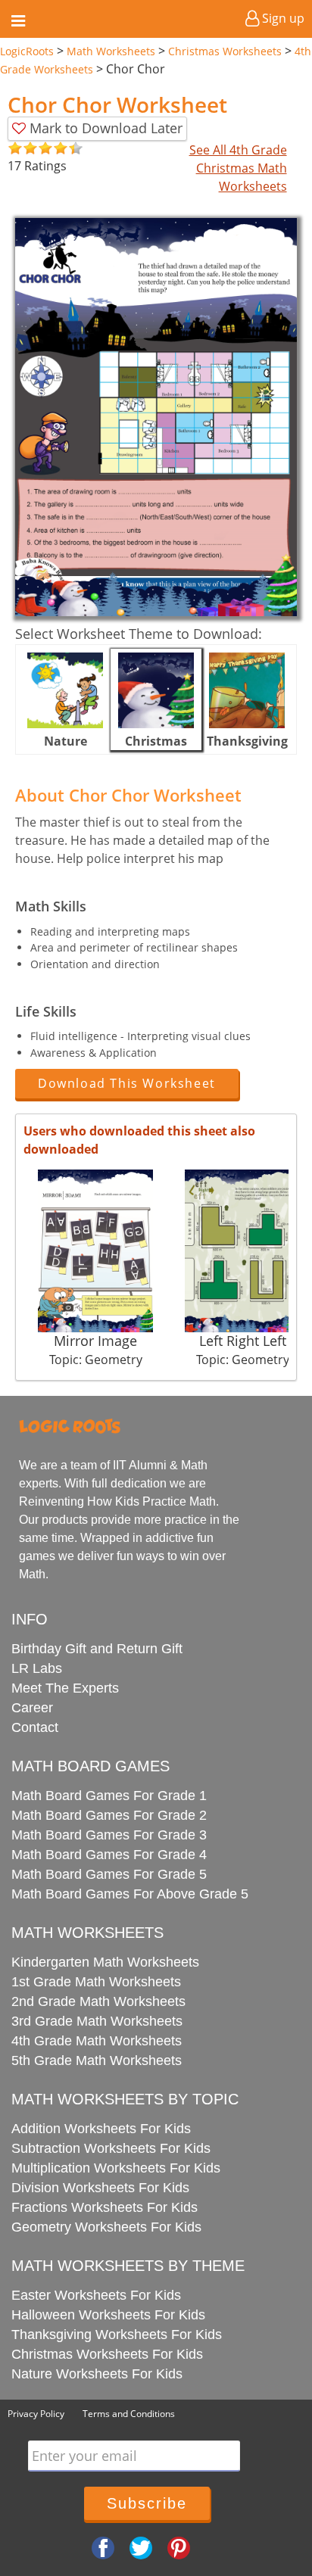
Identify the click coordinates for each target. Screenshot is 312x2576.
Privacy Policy (36, 2414)
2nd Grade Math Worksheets (98, 2001)
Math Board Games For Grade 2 (109, 1815)
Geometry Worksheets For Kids (106, 2227)
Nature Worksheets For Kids (97, 2374)
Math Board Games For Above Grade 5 (130, 1894)
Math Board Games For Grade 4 (109, 1855)
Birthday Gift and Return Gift (97, 1649)
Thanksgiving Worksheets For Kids (117, 2335)
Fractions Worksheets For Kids (105, 2207)
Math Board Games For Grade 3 (109, 1835)
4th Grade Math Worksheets (97, 2041)
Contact (35, 1727)
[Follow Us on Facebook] (103, 2546)
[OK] (15, 149)
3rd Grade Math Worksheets (97, 2021)
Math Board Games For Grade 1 (109, 1796)
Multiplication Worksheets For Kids (116, 2168)
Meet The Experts (65, 1688)
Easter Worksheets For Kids (96, 2295)
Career (32, 1708)
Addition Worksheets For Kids (101, 2129)
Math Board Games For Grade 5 (109, 1874)
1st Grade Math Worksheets (96, 1982)
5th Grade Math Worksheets (97, 2060)
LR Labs (37, 1668)
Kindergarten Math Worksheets (105, 1962)
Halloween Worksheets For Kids (108, 2315)
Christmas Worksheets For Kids (107, 2354)
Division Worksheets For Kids (100, 2188)
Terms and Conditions (129, 2414)
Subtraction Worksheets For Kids (111, 2148)
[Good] (23, 149)
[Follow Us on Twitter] (141, 2546)
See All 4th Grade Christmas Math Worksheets (238, 168)
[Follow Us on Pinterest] (179, 2546)
